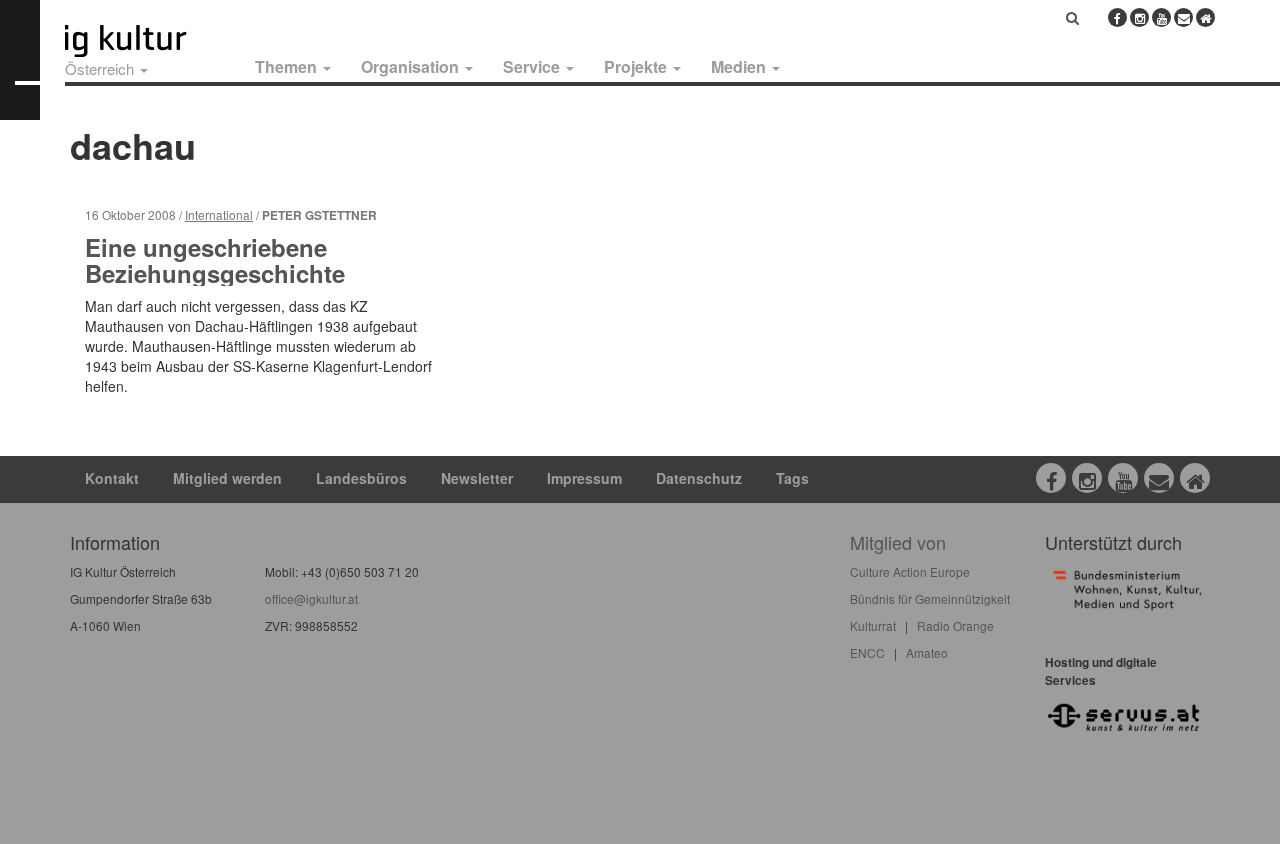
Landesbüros (361, 478)
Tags (792, 478)
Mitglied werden (227, 478)
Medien (740, 66)
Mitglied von (898, 542)
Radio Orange (955, 625)
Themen (288, 66)
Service (533, 66)
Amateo (927, 652)
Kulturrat (873, 625)
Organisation (412, 66)
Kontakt (112, 478)
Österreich (101, 68)
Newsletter (477, 478)
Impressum (584, 478)
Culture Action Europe (910, 571)
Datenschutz (699, 478)
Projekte (637, 66)
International (219, 214)
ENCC (867, 652)
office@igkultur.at (311, 598)
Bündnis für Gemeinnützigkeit (930, 598)
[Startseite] (148, 41)
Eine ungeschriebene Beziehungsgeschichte (215, 260)
